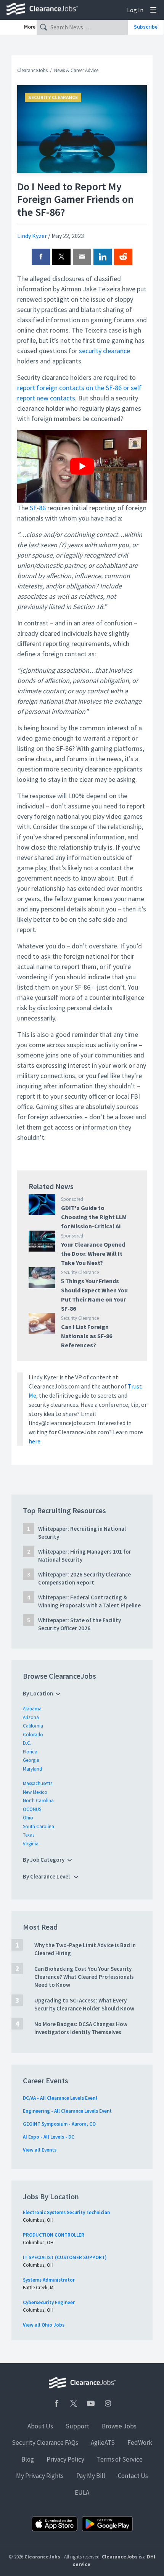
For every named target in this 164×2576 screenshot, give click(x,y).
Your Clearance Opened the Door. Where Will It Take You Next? (93, 1253)
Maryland (32, 1769)
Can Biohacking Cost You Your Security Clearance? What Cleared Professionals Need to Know (84, 1977)
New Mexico (35, 1792)
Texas (29, 1835)
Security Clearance (53, 97)
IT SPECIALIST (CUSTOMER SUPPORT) (65, 2257)
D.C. (27, 1743)
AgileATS (103, 2443)
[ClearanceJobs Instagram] (108, 2403)
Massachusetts (38, 1783)
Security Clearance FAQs (45, 2443)
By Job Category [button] (44, 1860)
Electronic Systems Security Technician (66, 2212)
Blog (28, 2459)
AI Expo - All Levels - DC (49, 2137)
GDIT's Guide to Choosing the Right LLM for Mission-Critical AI (94, 1217)
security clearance (105, 351)
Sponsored (72, 1199)
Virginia (31, 1844)
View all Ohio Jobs (44, 2325)
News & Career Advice (76, 70)
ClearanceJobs (32, 70)
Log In (135, 10)
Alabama (32, 1709)
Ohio (28, 1818)
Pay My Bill (91, 2476)
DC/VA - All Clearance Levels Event (60, 2098)
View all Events (40, 2150)
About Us (40, 2426)
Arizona (31, 1717)
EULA (82, 2492)
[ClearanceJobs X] (74, 2403)
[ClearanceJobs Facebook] (56, 2403)
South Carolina (39, 1826)
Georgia (31, 1760)
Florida (30, 1752)
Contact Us (133, 2476)
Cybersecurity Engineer (49, 2302)
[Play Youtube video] (82, 466)
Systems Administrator (49, 2280)
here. (35, 1441)
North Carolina (38, 1801)
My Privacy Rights (40, 2476)
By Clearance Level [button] (47, 1876)
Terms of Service (120, 2459)
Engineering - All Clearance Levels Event (67, 2111)
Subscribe (146, 27)
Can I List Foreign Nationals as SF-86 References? (87, 1336)
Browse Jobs (119, 2426)
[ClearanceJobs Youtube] (91, 2403)
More (30, 27)
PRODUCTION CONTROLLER (54, 2235)
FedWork (140, 2443)
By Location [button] (38, 1693)
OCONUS (32, 1809)
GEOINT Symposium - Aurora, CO (59, 2124)
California (33, 1726)
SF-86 (38, 508)
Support (77, 2426)
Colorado (33, 1735)
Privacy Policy (65, 2459)
